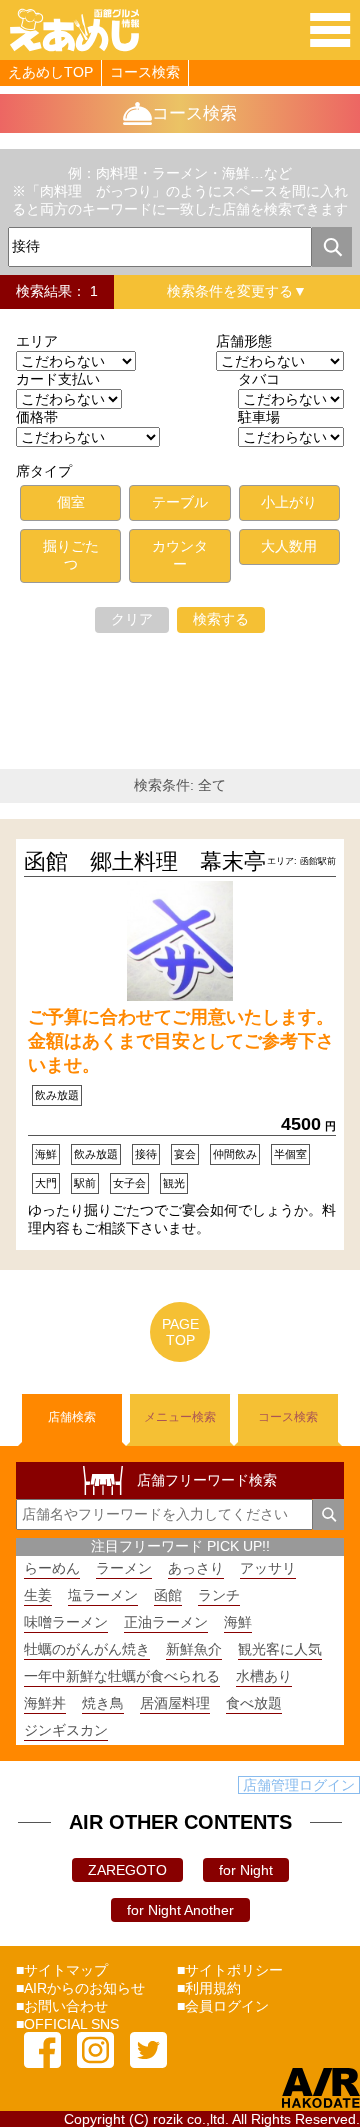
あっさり (196, 1568)
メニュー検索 (180, 1417)
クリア (132, 619)
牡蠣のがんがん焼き (87, 1649)
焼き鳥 (103, 1703)
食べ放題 (254, 1703)
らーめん (52, 1568)
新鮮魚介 (194, 1649)
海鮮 (238, 1622)
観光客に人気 (280, 1649)
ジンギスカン (66, 1730)
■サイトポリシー (230, 1970)
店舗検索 (72, 1417)
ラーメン (124, 1568)
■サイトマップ (62, 1970)
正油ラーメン (166, 1622)
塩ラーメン (103, 1595)
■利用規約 (209, 1988)
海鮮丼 (45, 1703)
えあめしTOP (50, 72)
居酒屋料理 (175, 1703)
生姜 (38, 1595)
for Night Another (180, 1910)
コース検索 (145, 72)
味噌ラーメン (66, 1622)
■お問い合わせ (62, 2006)
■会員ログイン (223, 2006)
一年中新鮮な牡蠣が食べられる (122, 1676)
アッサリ (268, 1568)
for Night (246, 1870)
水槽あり (264, 1676)
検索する (221, 619)
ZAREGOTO (127, 1870)
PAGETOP (180, 1332)
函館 (168, 1595)
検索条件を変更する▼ (237, 291)
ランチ (219, 1595)
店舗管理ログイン (299, 1785)
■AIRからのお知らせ (80, 1988)
